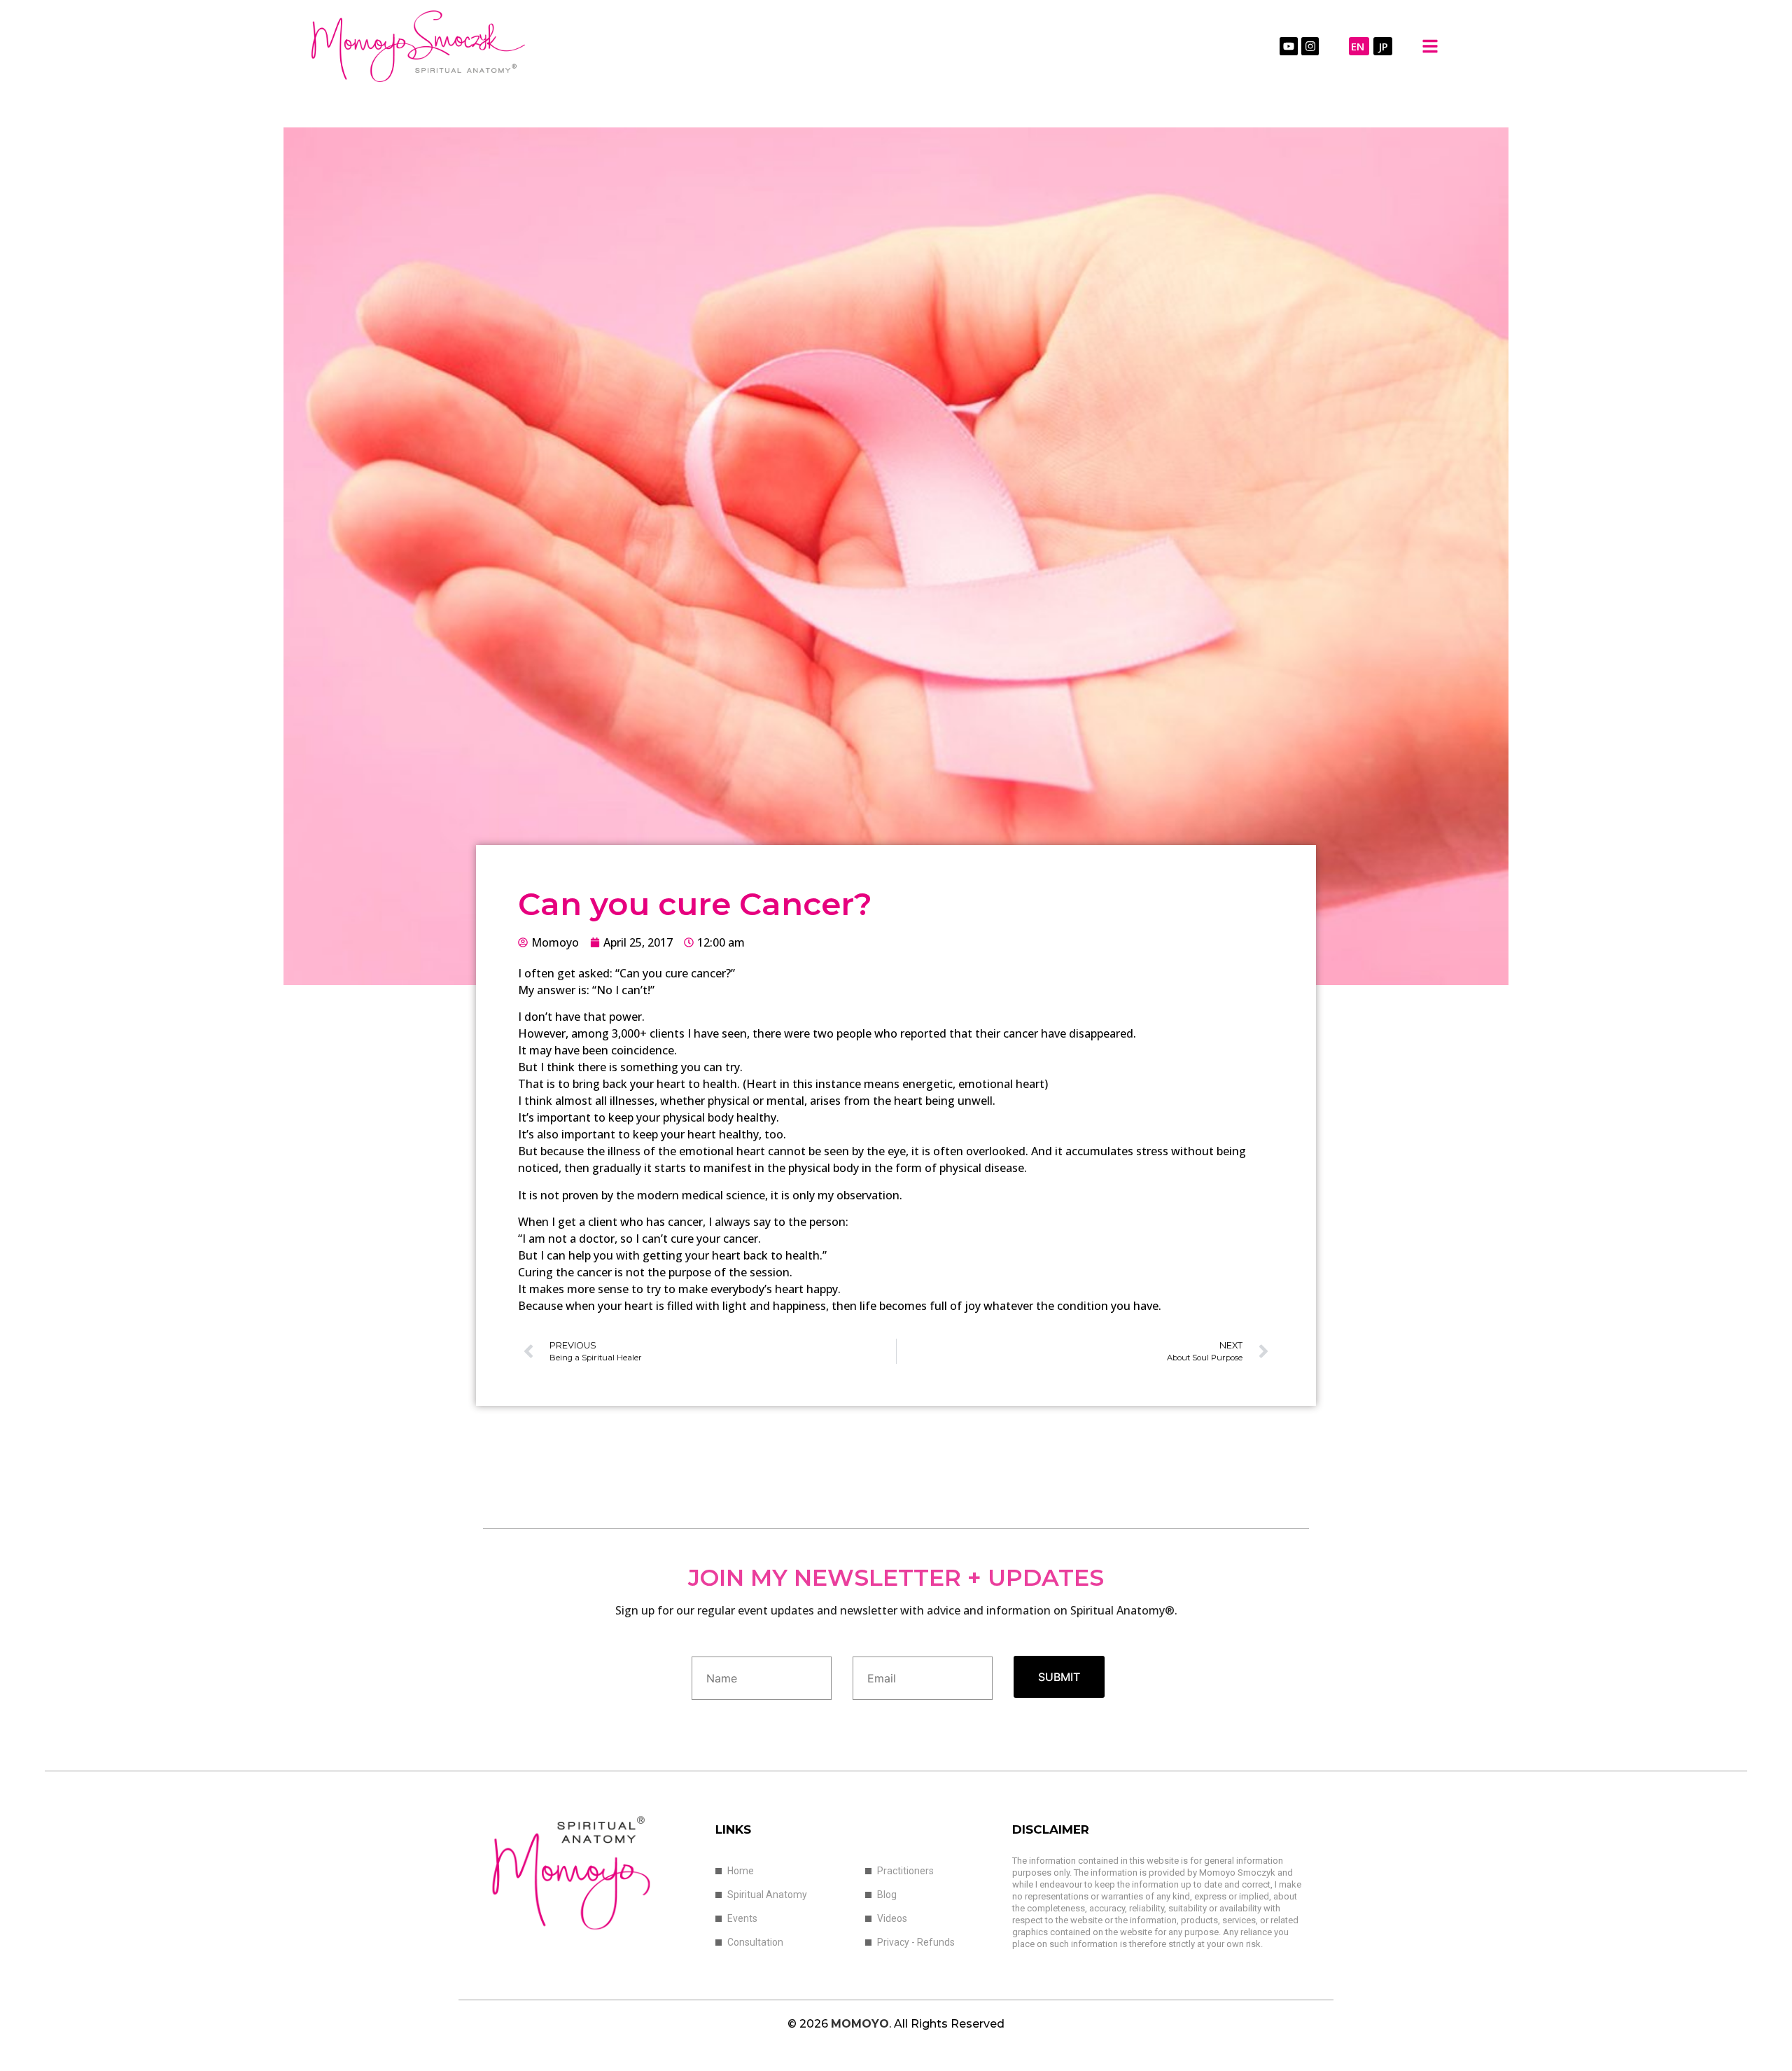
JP (1384, 46)
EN (1358, 46)
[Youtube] (1289, 46)
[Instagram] (1310, 46)
